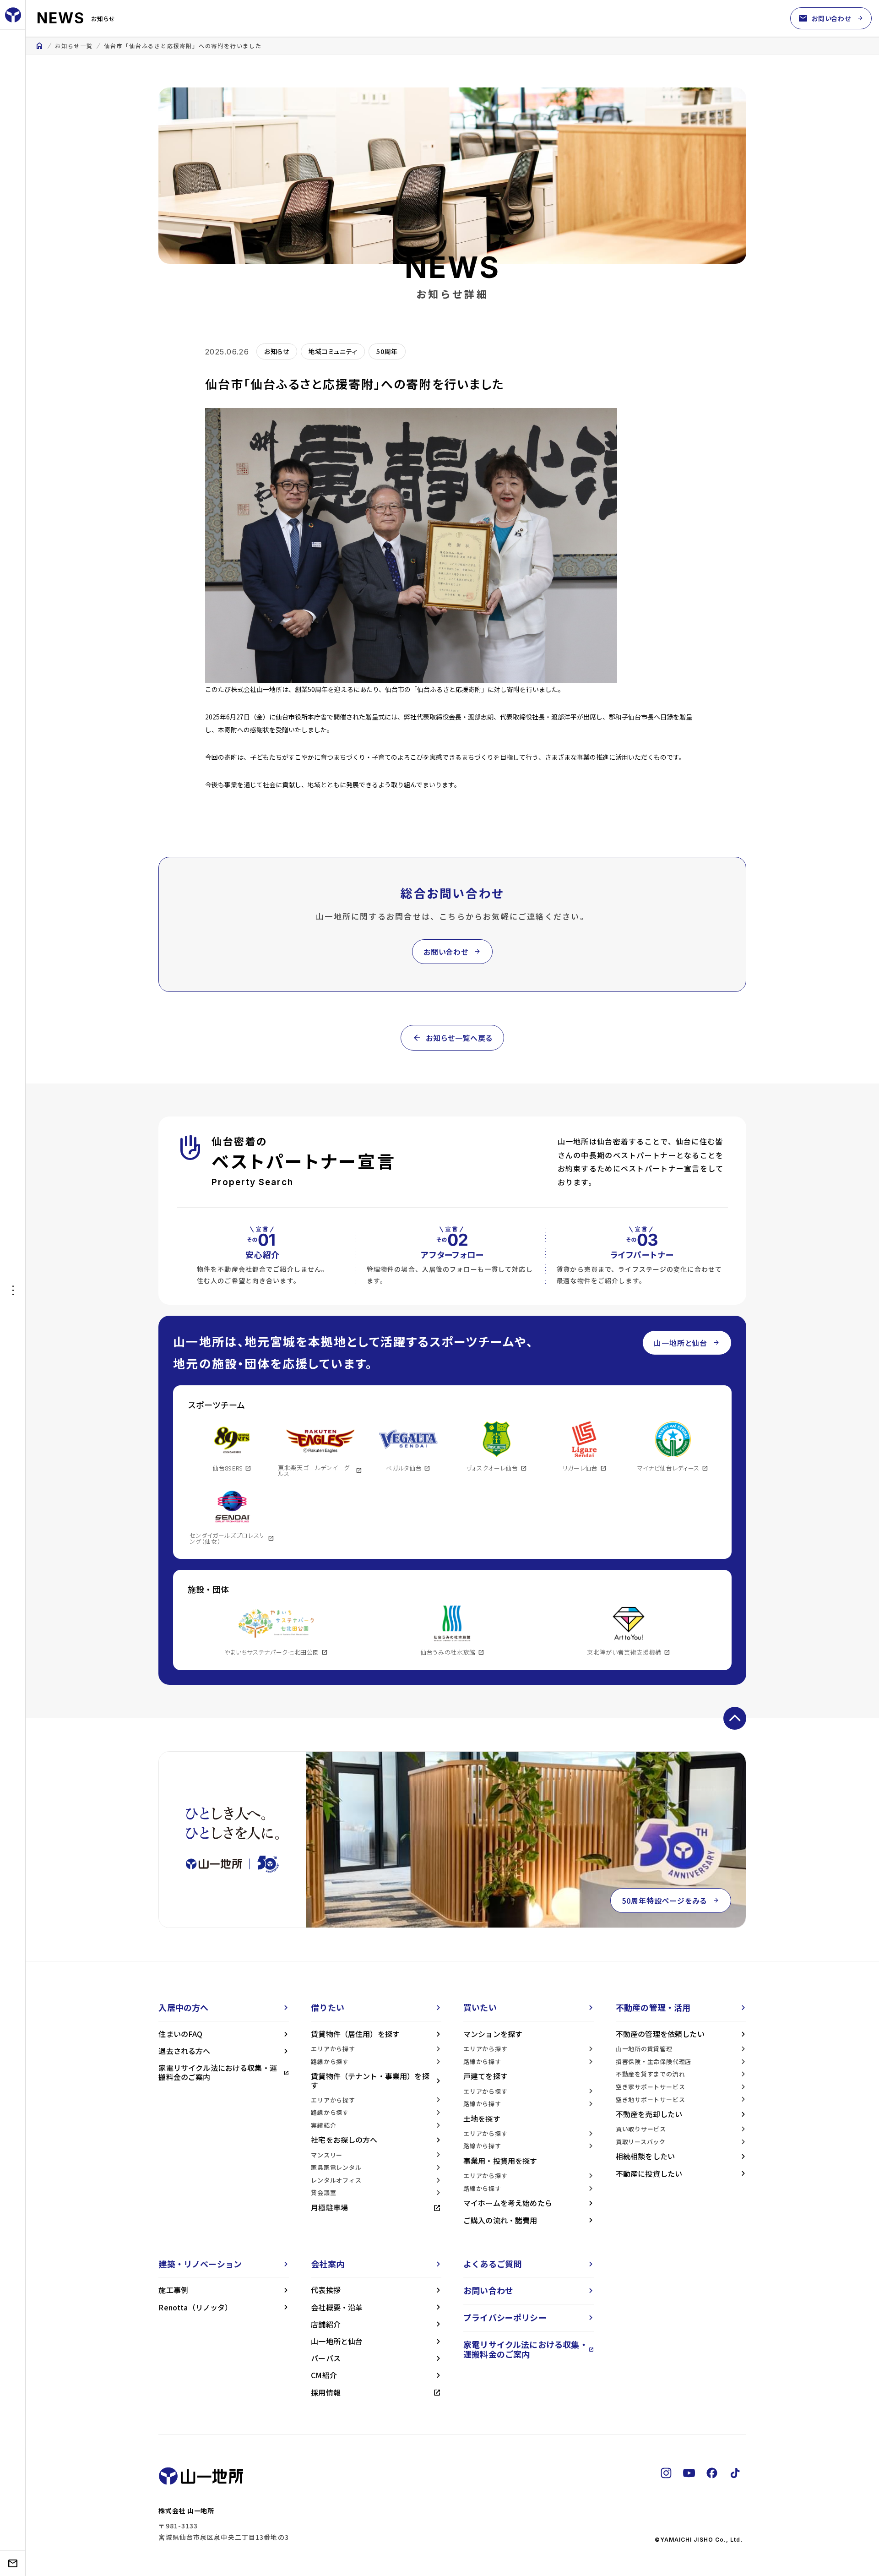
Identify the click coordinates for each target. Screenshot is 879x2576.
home (39, 46)
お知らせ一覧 (74, 46)
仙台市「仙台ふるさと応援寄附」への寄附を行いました (183, 46)
